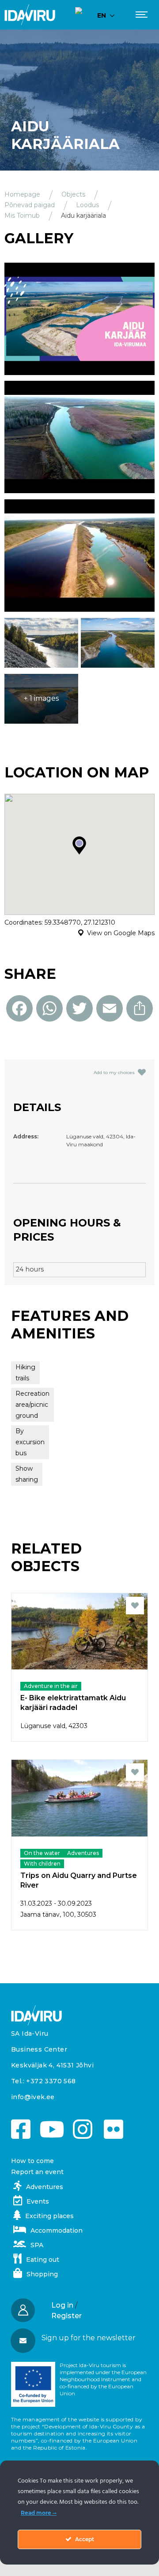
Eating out (43, 2260)
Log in (62, 2305)
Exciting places (49, 2216)
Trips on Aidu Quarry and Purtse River (79, 1880)
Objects (73, 194)
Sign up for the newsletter (89, 2338)
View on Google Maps (121, 933)
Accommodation (57, 2230)
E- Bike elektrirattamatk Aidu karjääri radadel (73, 1703)
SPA (37, 2245)
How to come (32, 2161)
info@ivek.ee (33, 2097)
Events (38, 2201)
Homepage (22, 194)
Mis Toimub (22, 216)
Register (66, 2316)
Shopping (42, 2274)
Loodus (87, 205)
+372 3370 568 (51, 2081)
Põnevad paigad (30, 205)
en (102, 15)
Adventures (45, 2187)
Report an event (37, 2172)
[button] (79, 2338)
